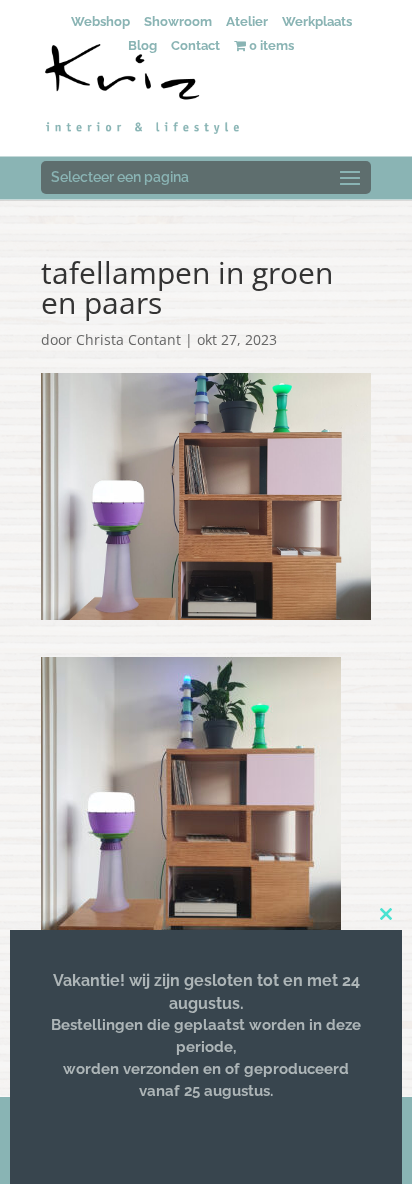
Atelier (247, 21)
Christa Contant (128, 339)
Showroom (178, 21)
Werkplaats (317, 21)
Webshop (100, 21)
